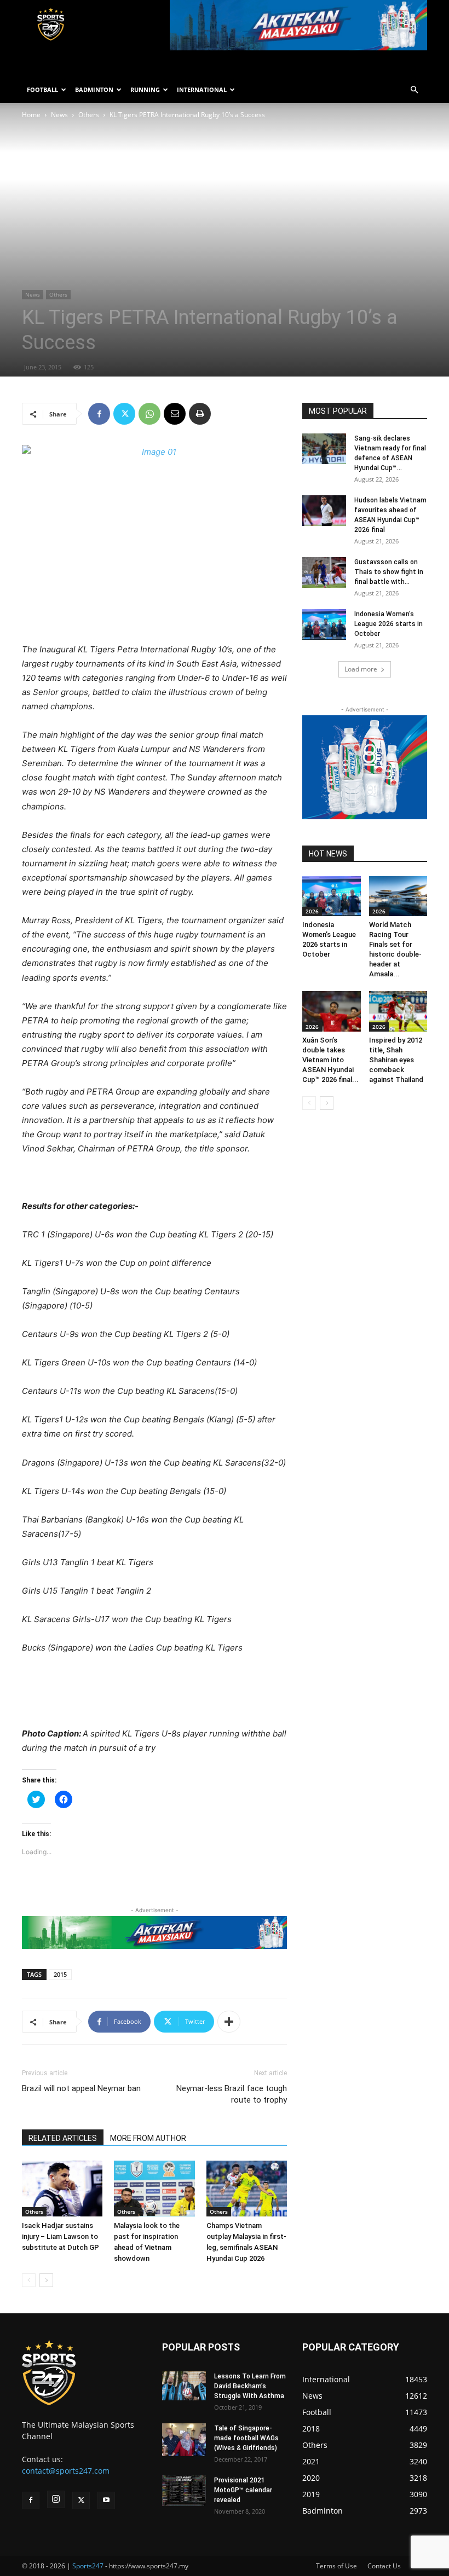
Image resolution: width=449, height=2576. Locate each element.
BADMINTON (94, 89)
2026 (312, 911)
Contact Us (384, 2566)
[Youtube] (106, 2500)
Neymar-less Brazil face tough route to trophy (232, 2094)
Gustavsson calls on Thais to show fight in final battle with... (389, 572)
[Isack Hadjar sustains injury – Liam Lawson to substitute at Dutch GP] (62, 2188)
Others (89, 115)
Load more (361, 669)
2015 (60, 1974)
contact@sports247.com (66, 2471)
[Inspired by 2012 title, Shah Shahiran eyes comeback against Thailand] (398, 1011)
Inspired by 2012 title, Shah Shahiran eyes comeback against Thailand (396, 1060)
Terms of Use (336, 2566)
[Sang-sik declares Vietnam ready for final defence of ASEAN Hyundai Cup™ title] (324, 449)
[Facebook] (99, 414)
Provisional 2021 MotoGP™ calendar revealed (243, 2490)
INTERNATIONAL (202, 89)
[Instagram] (56, 2499)
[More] (229, 2022)
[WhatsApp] (149, 414)
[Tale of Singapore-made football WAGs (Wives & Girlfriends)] (184, 2440)
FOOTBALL (42, 89)
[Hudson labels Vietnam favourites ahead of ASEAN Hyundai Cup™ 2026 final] (324, 511)
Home (31, 115)
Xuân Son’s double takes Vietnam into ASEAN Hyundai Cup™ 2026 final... (330, 1060)
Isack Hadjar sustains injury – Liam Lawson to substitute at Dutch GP (61, 2236)
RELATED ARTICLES (63, 2138)
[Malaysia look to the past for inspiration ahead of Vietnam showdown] (154, 2188)
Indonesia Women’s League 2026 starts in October (388, 624)
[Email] (175, 414)
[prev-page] (29, 2280)
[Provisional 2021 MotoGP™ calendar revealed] (184, 2491)
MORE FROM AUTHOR (148, 2138)
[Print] (200, 414)
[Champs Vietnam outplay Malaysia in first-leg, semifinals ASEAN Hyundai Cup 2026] (247, 2188)
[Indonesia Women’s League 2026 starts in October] (324, 624)
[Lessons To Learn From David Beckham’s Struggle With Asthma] (184, 2386)
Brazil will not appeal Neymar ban (81, 2088)
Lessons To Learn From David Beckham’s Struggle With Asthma (250, 2386)
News (59, 115)
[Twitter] (124, 414)
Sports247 (88, 2566)
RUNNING (145, 89)
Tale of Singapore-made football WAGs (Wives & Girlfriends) (246, 2438)
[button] (414, 90)
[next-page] (46, 2280)
